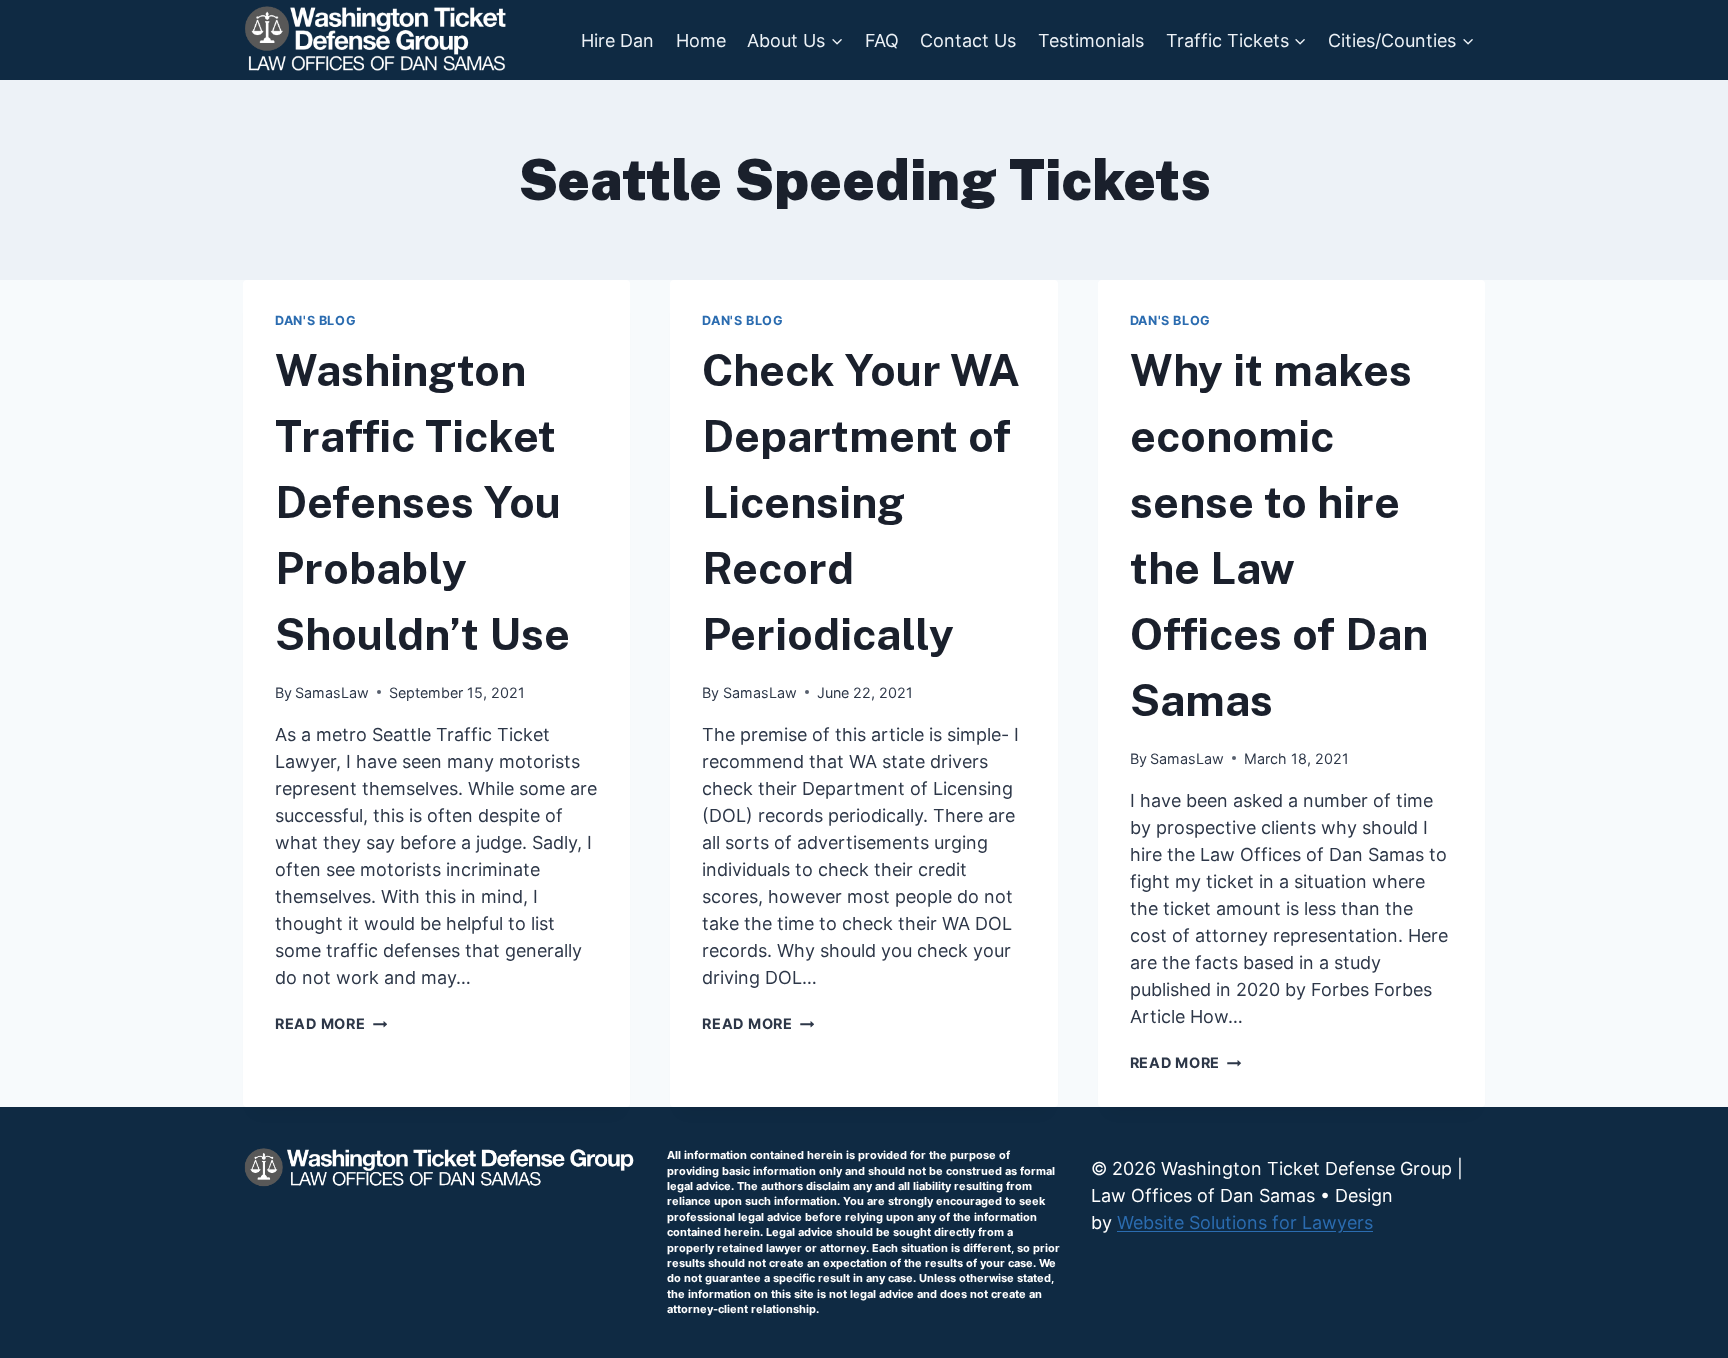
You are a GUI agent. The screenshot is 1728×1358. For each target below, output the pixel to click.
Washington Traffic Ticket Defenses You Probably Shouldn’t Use (422, 502)
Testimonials (1091, 40)
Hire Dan (617, 40)
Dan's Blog (315, 320)
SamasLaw (332, 692)
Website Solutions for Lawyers (1245, 1222)
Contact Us (968, 40)
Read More (331, 1023)
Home (701, 40)
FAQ (882, 40)
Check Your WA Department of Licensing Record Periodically (861, 502)
